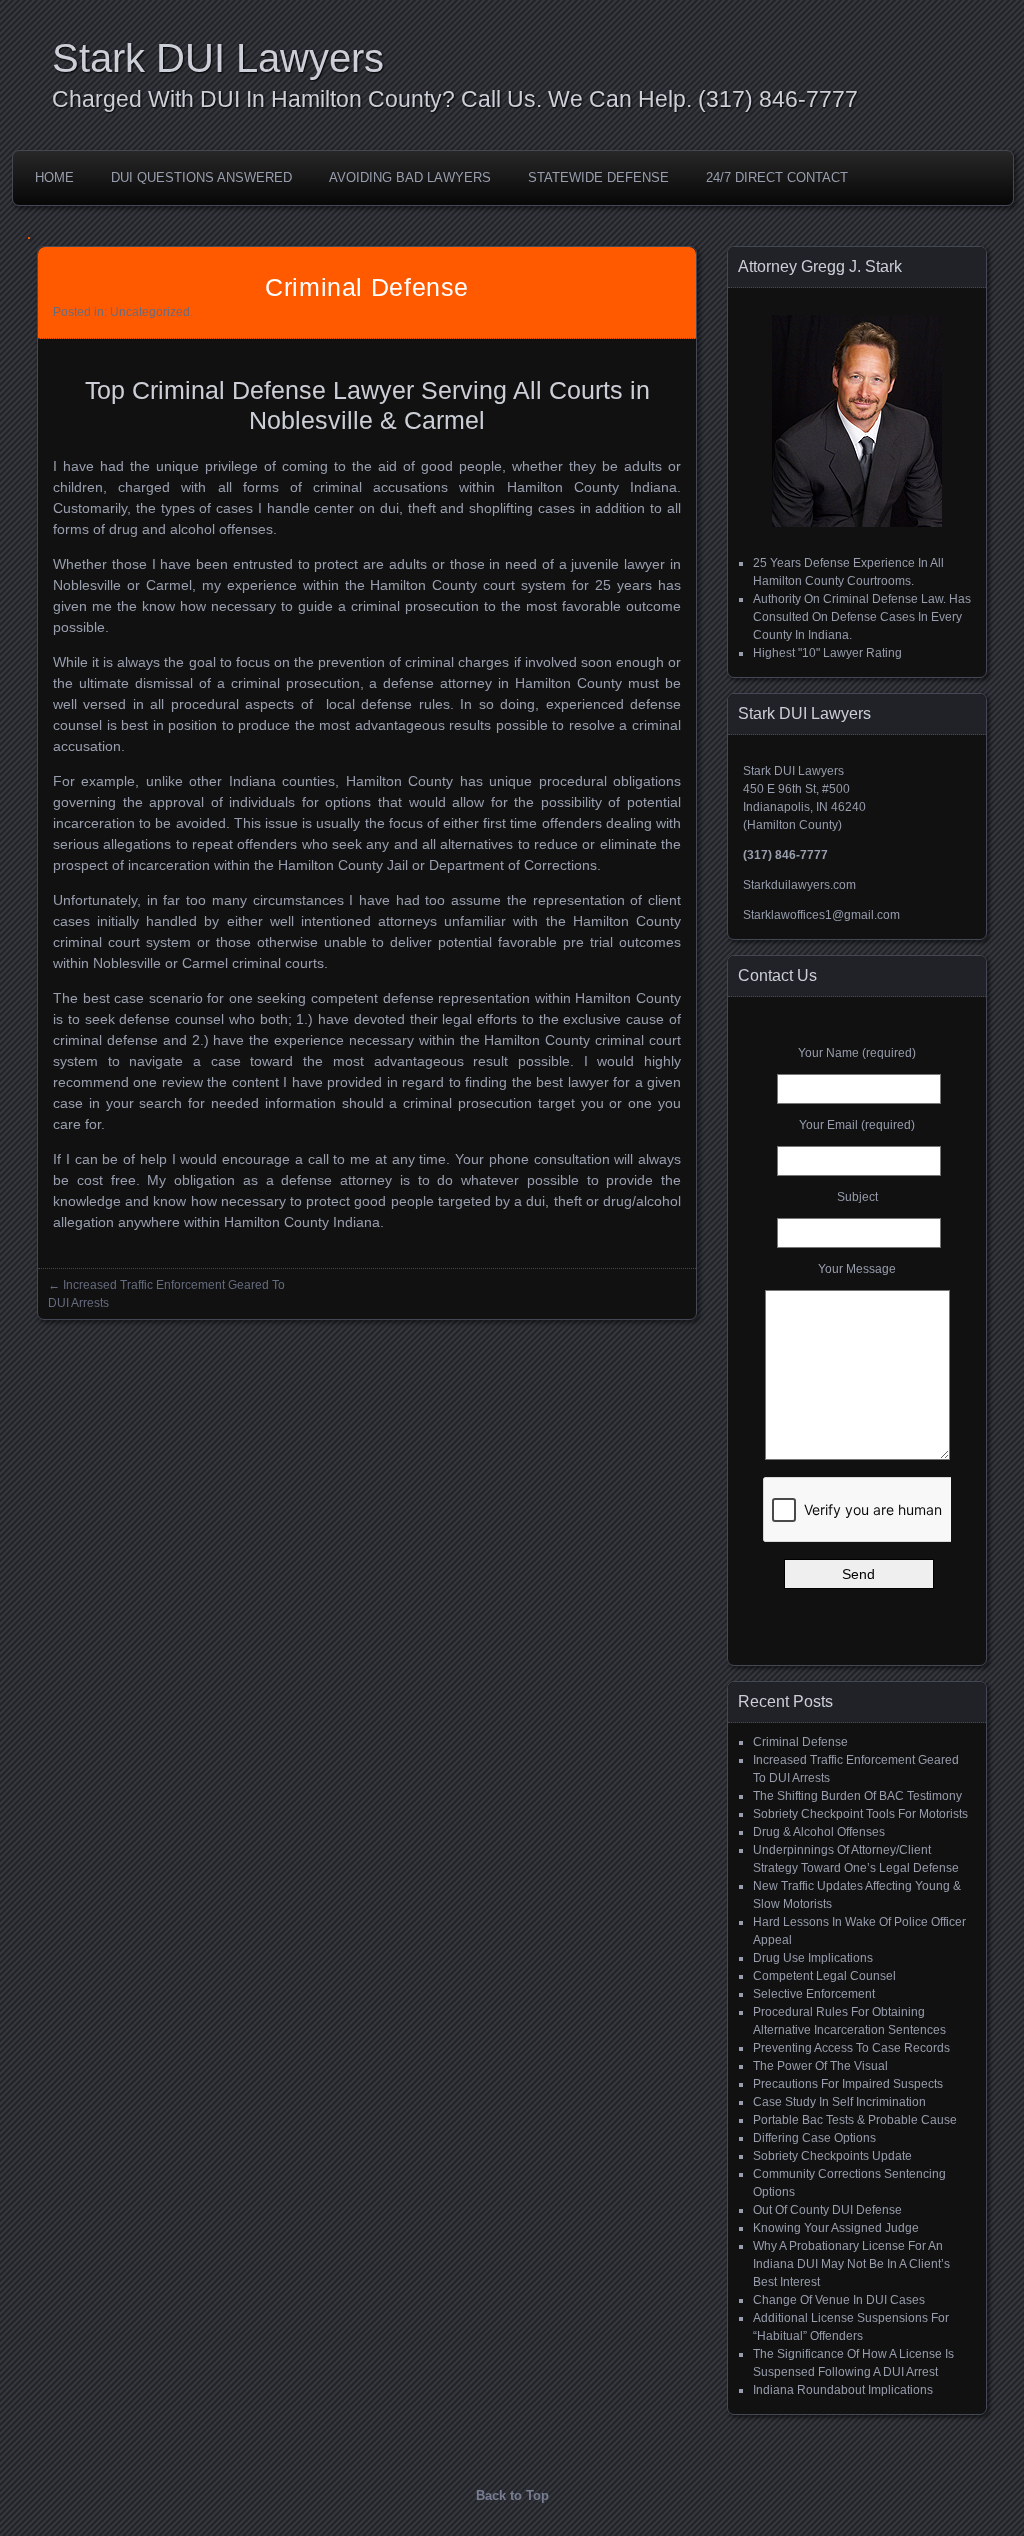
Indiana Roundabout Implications (843, 2390)
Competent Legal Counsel (824, 1976)
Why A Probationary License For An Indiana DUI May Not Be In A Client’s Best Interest (851, 2264)
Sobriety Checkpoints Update (832, 2156)
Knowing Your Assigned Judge (836, 2228)
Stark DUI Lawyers (218, 58)
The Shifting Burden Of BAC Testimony (857, 1796)
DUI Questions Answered (201, 177)
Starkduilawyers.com (799, 885)
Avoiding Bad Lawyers (410, 177)
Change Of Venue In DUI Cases (839, 2300)
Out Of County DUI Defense (827, 2210)
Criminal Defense (800, 1742)
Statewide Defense (598, 177)
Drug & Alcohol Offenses (819, 1832)
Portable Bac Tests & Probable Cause (855, 2120)
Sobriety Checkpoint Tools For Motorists (860, 1814)
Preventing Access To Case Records (851, 2048)
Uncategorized (150, 312)
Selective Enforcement (814, 1994)
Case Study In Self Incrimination (839, 2102)
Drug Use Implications (813, 1958)
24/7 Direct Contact (777, 177)
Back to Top (512, 2495)
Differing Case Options (814, 2138)
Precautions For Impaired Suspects (848, 2084)
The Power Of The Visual (820, 2066)
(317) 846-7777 (778, 99)
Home (54, 177)
